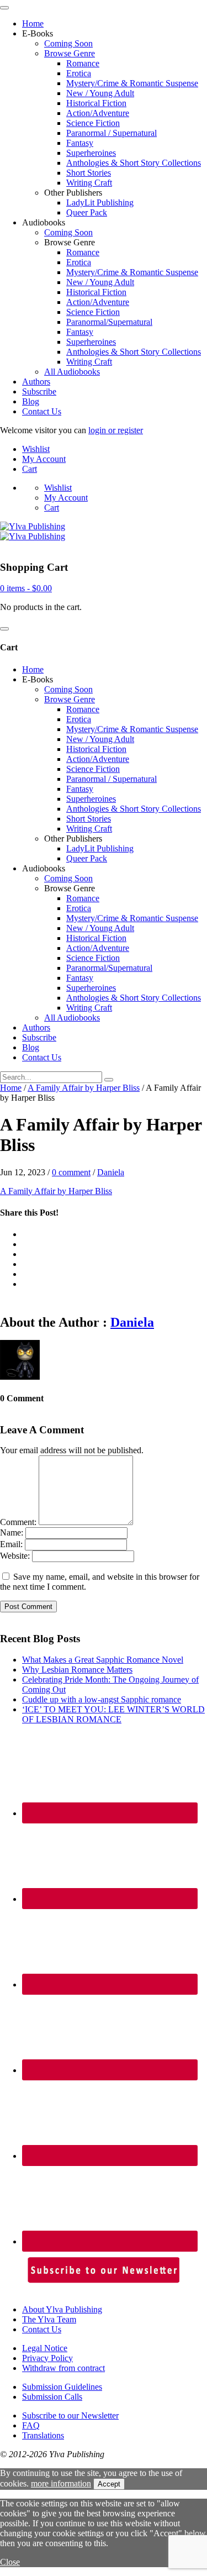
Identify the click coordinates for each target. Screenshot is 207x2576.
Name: (12, 1533)
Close (10, 2562)
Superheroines (91, 153)
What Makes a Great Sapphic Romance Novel (103, 1660)
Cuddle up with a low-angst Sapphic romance (102, 1699)
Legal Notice (45, 2348)
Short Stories (89, 173)
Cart (30, 469)
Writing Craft (89, 183)
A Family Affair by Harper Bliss (84, 1088)
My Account (44, 459)
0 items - (26, 588)
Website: (15, 1556)
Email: (11, 1544)
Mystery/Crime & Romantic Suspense (132, 83)
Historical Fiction (96, 103)
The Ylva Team (49, 2319)
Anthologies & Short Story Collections (134, 163)
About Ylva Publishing (62, 2309)
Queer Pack (87, 212)
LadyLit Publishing (100, 203)
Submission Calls (52, 2397)
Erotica (79, 73)
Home (33, 23)
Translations (43, 2435)
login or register (116, 430)
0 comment (71, 1172)
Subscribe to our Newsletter (70, 2415)
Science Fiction (93, 123)
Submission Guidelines (62, 2387)
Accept (109, 2484)
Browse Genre (70, 53)
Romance (83, 63)
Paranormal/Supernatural (109, 322)
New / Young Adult (100, 93)
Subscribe (39, 391)
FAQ (31, 2425)
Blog (31, 401)
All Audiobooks (72, 372)
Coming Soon (68, 43)
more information (61, 2483)
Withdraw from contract (63, 2368)
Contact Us (42, 411)
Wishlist (36, 449)
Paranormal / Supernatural (112, 133)
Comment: (18, 1522)
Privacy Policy (47, 2358)
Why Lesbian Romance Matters (77, 1670)
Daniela (111, 1172)
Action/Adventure (98, 113)
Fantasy (80, 143)
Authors (36, 382)
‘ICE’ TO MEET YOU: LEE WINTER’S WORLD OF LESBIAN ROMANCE (113, 1714)
